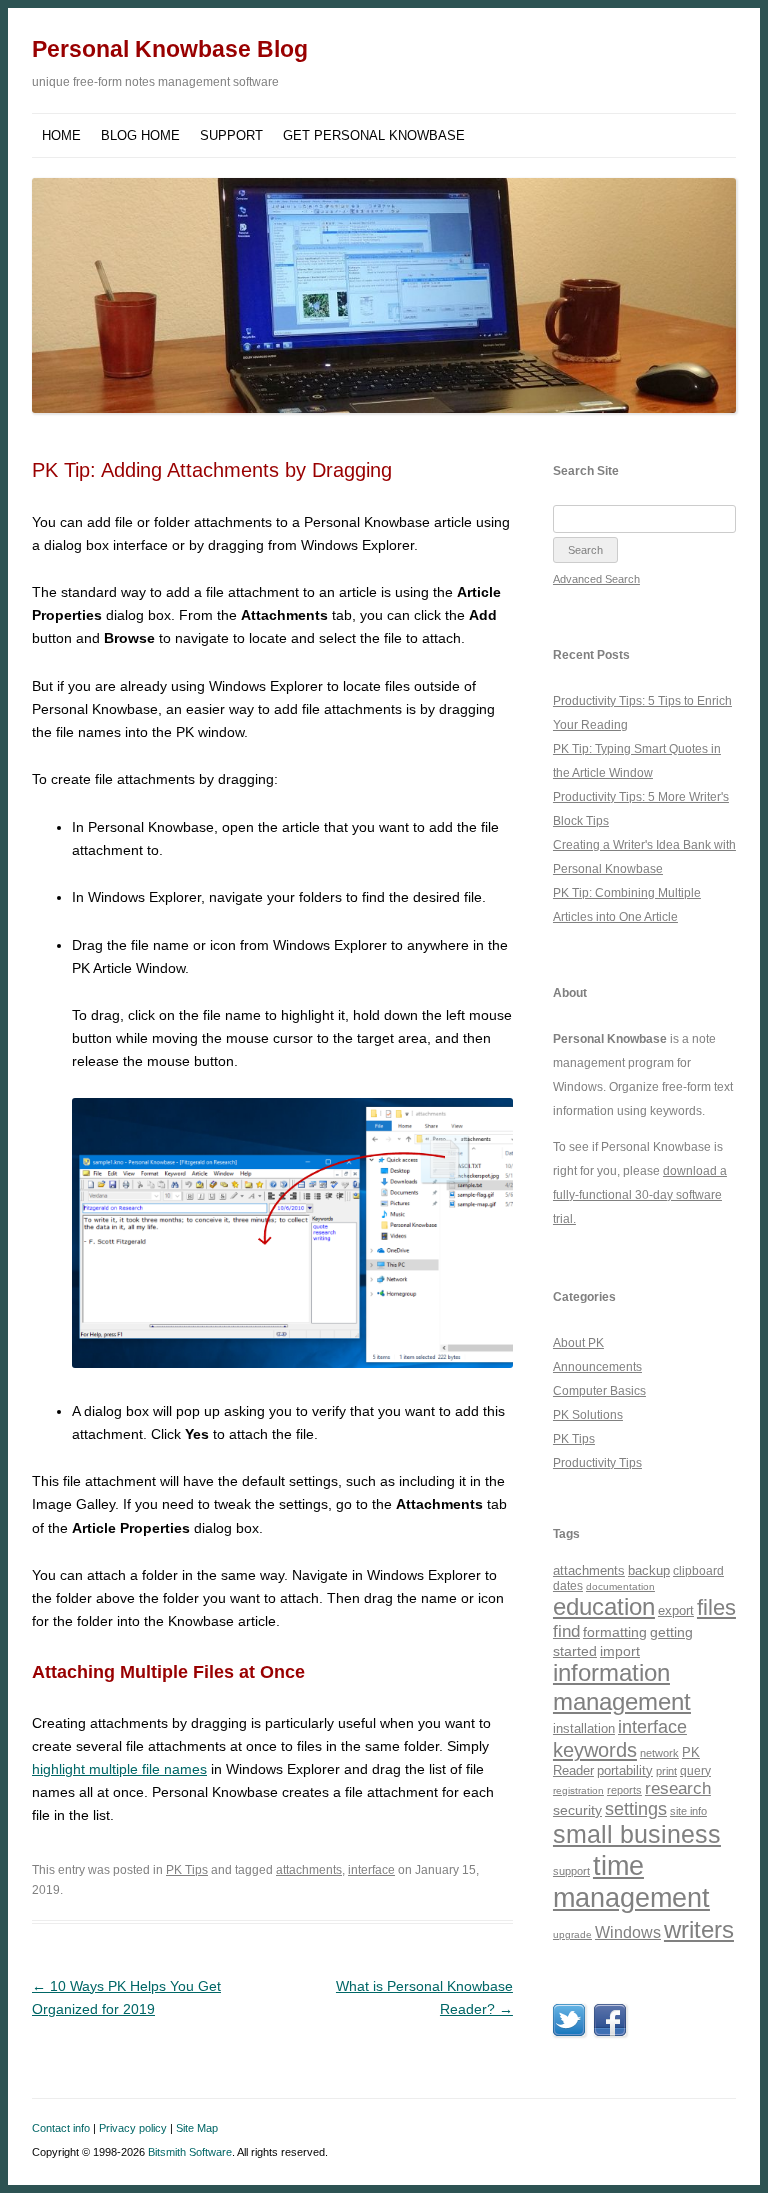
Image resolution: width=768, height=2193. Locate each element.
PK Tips (187, 1870)
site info (688, 1811)
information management (622, 1687)
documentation (620, 1586)
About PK (578, 1343)
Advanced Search (596, 579)
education (604, 1606)
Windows (628, 1932)
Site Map (197, 2128)
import (620, 1651)
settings (636, 1809)
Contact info (61, 2128)
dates (568, 1585)
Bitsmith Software (190, 2152)
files (716, 1607)
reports (624, 1790)
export (676, 1610)
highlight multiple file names (119, 1769)
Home (61, 135)
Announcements (597, 1367)
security (577, 1810)
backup (649, 1570)
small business (637, 1834)
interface (371, 1870)
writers (699, 1929)
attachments (309, 1870)
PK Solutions (588, 1415)
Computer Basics (599, 1391)
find (566, 1631)
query (695, 1770)
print (666, 1771)
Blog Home (140, 135)
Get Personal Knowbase (374, 135)
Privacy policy (133, 2128)
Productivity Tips (597, 1463)
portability (625, 1770)
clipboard (698, 1571)
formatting (615, 1632)
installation (584, 1728)
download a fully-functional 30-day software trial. (640, 1195)
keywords (595, 1750)
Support (231, 135)
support (571, 1871)
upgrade (572, 1934)
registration (578, 1790)
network (659, 1753)
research (678, 1788)
